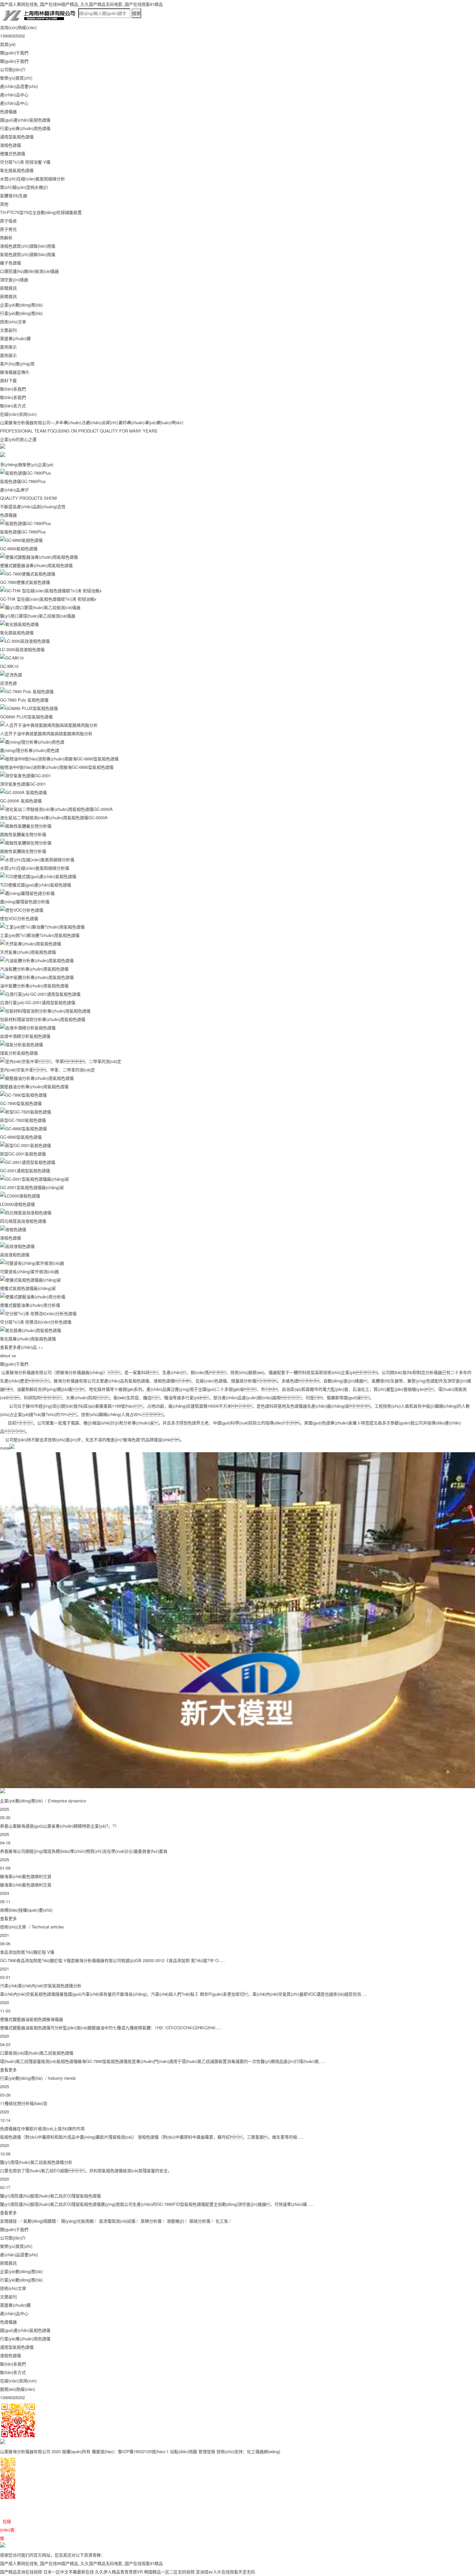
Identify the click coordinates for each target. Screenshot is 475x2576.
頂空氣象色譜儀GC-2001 (23, 784)
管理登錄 (207, 2451)
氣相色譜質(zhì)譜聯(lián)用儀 (28, 254)
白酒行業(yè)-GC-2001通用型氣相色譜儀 (38, 1002)
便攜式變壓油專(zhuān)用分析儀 (30, 1305)
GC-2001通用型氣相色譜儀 (25, 1170)
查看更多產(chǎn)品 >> (22, 1347)
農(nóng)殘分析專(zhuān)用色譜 (30, 750)
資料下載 (8, 380)
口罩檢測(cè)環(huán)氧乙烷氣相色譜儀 (37, 2053)
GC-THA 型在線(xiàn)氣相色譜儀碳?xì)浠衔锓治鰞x (48, 599)
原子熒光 (8, 229)
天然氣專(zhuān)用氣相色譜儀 (28, 952)
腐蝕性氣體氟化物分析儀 (23, 834)
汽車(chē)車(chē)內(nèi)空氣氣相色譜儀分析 (41, 1986)
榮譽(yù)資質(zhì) (16, 78)
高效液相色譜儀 (15, 1255)
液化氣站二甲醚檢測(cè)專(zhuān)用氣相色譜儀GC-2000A (54, 817)
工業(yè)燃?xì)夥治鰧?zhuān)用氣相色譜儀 (40, 935)
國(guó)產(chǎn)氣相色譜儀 (25, 120)
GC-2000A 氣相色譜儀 (21, 801)
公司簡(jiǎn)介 (13, 69)
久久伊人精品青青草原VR (119, 2572)
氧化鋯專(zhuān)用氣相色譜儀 (28, 1339)
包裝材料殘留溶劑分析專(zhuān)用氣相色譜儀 (43, 1019)
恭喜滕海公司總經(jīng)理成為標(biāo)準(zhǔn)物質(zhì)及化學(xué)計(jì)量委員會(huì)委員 (84, 1851)
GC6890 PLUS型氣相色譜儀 (26, 717)
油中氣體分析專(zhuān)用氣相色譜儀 (34, 986)
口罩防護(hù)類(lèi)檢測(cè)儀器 (29, 271)
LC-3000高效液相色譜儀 (22, 649)
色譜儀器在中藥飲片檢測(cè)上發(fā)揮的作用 (42, 2128)
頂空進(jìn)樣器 (14, 279)
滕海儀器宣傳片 (15, 372)
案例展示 (8, 347)
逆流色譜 (8, 683)
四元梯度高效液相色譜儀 (23, 1221)
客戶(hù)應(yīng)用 (17, 364)
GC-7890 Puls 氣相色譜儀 (24, 700)
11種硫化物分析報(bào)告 (24, 2103)
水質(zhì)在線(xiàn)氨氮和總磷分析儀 (35, 868)
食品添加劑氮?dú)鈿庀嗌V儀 (27, 1952)
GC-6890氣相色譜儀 (19, 548)
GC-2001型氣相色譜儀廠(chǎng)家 (32, 1187)
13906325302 (12, 2397)
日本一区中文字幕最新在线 (69, 2572)
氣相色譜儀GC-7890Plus (23, 481)
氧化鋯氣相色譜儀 (17, 170)
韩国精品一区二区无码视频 (169, 2572)
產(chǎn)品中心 (14, 95)
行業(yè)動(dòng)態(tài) (21, 313)
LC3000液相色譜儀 (17, 1204)
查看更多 (8, 1918)
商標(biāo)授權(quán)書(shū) (26, 1910)
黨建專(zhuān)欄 (15, 338)
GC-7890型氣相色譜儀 (21, 1103)
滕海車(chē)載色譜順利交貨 (26, 1876)
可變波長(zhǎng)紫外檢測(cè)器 (29, 1271)
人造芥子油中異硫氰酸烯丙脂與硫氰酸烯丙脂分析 (46, 733)
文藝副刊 (8, 330)
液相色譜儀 (11, 145)
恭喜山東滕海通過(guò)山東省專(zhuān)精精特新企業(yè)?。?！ (59, 1826)
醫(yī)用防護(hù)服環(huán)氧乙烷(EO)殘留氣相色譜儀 (50, 2196)
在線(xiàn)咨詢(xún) (18, 414)
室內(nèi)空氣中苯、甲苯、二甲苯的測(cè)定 (48, 1070)
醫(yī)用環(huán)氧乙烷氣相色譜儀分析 (36, 2162)
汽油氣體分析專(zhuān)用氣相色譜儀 (34, 969)
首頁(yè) (8, 44)
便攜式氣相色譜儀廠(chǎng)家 (28, 1288)
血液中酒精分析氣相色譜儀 (25, 1036)
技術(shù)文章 (13, 322)
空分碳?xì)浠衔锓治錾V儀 (25, 162)
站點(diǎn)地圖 (184, 2451)
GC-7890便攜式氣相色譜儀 (25, 582)
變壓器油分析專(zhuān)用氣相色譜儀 (34, 1086)
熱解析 (6, 237)
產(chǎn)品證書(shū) (19, 86)
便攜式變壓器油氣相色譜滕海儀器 (32, 2019)
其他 (4, 204)
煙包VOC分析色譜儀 (19, 918)
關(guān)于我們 (14, 53)
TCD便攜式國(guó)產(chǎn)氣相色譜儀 (36, 885)
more (5, 1448)
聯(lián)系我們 (13, 389)
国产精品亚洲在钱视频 (21, 2572)
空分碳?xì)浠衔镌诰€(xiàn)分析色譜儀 (36, 1322)
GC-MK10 (9, 666)
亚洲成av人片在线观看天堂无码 (225, 2572)
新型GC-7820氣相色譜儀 (23, 1120)
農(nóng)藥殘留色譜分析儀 (25, 902)
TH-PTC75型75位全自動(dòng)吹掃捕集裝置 (41, 212)
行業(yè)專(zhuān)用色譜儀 (25, 128)
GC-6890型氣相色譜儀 (21, 1137)
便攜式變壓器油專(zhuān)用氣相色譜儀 (36, 565)
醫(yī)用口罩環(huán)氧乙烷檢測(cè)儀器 (38, 616)
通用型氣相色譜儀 (17, 137)
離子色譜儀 (11, 263)
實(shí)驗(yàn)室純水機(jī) (24, 187)
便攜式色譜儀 (13, 153)
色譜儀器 (8, 111)
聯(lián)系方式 (13, 406)
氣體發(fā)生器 (14, 195)
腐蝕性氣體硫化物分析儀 (23, 851)
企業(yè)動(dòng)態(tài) (21, 305)
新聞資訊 (8, 288)
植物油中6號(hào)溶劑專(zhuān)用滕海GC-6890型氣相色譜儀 (57, 767)
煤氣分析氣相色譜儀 (19, 1053)
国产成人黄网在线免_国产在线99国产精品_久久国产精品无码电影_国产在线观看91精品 (81, 4)
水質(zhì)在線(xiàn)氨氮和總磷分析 (32, 179)
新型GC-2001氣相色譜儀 (23, 1154)
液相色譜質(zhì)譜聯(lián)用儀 (28, 246)
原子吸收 (8, 221)
